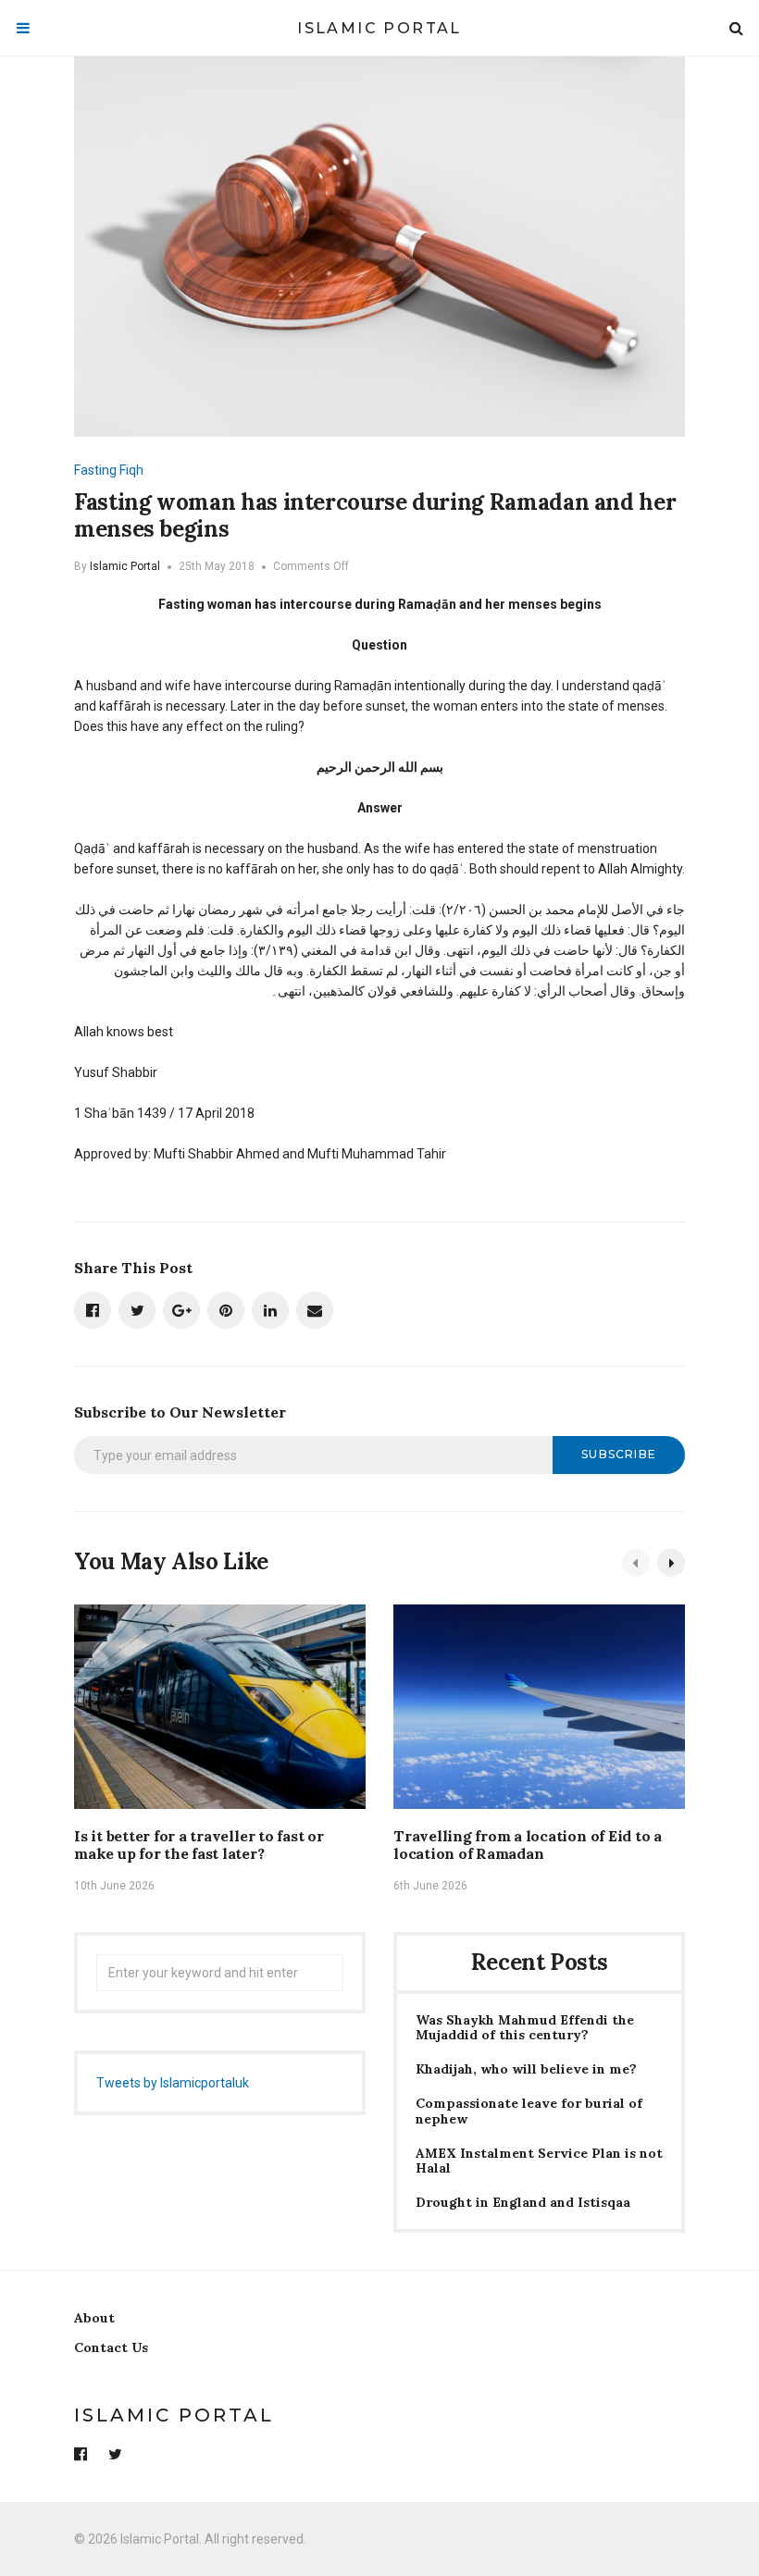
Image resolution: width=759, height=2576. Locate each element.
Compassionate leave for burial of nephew (529, 2112)
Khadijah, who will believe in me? (526, 2069)
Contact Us (111, 2347)
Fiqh (131, 470)
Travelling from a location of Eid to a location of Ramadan (528, 1845)
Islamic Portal (379, 28)
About (94, 2318)
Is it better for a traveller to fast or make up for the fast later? (199, 1845)
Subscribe (619, 1454)
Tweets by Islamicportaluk (173, 2083)
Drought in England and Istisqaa (523, 2203)
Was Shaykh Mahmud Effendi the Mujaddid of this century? (525, 2028)
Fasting (95, 470)
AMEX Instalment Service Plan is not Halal (539, 2161)
